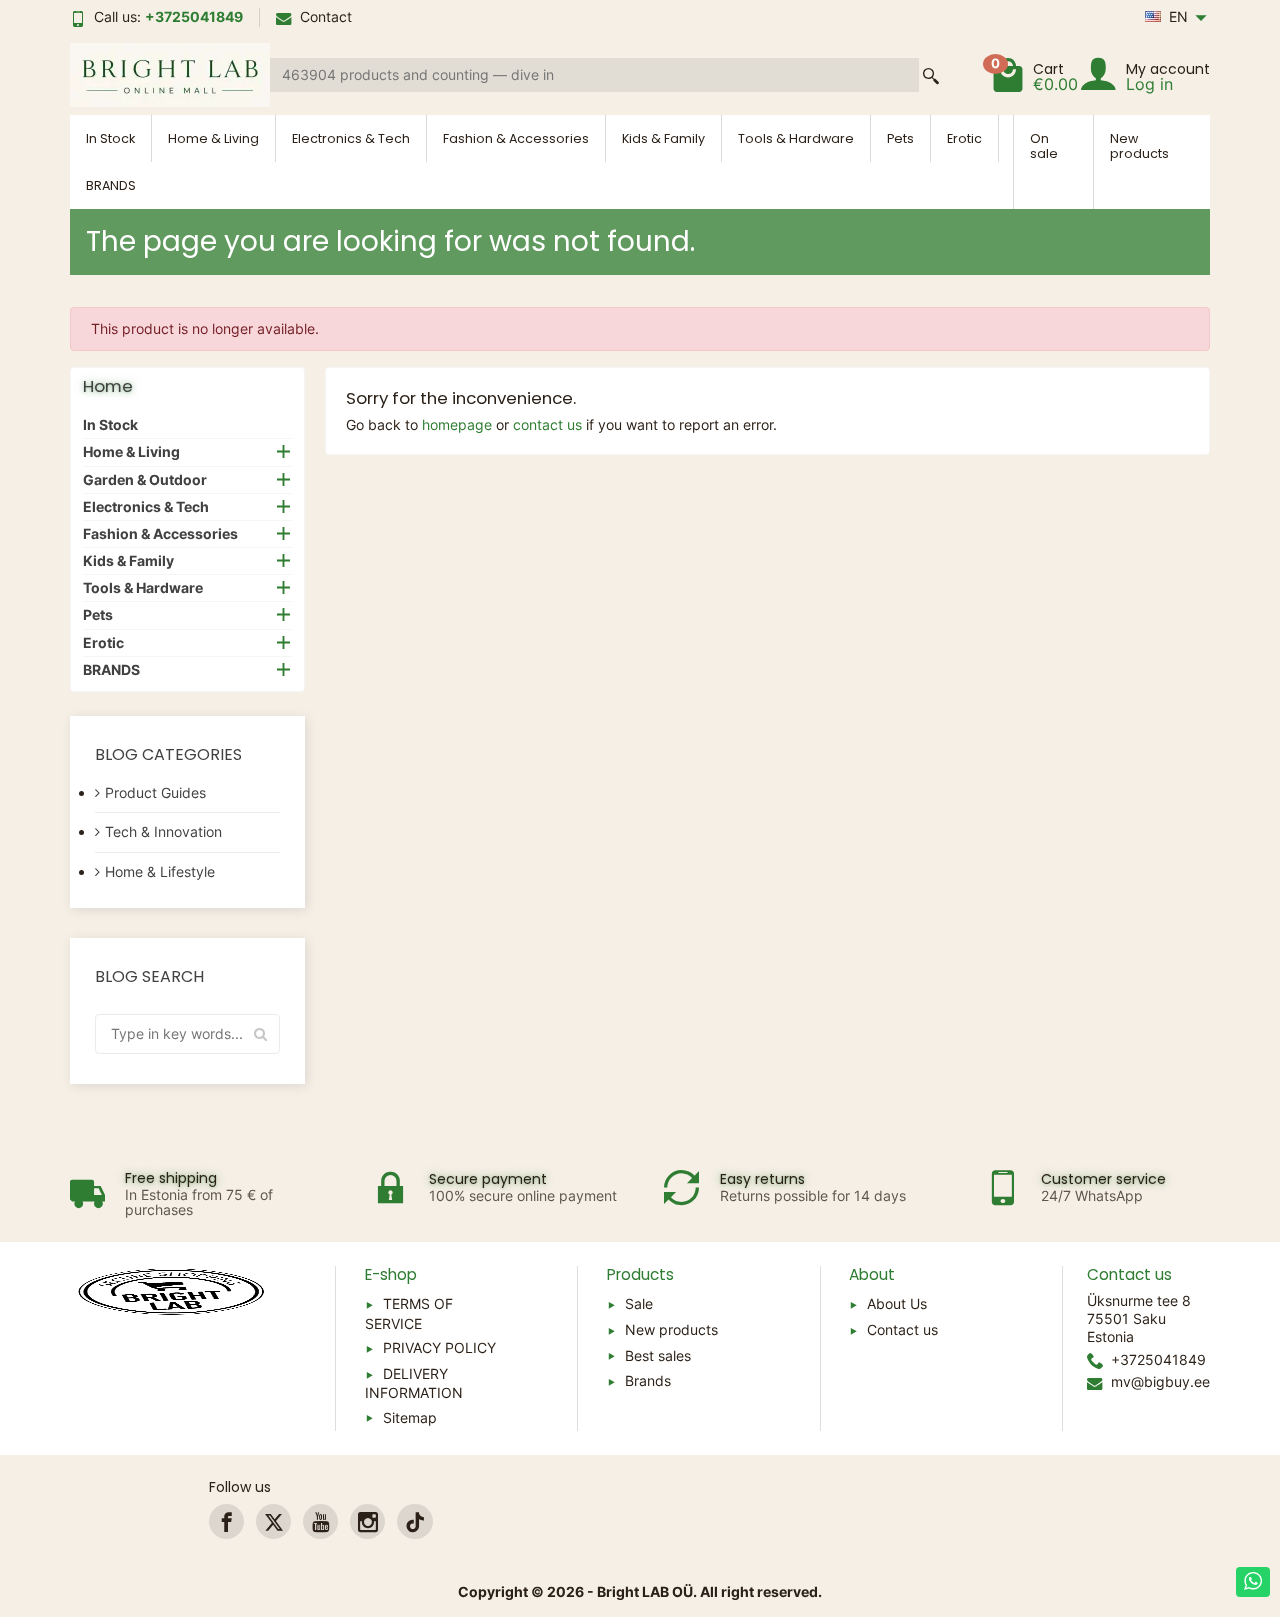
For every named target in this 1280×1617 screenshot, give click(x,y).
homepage (457, 424)
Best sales (658, 1355)
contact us (547, 424)
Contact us (902, 1329)
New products (1139, 146)
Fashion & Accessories (516, 138)
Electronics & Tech (351, 138)
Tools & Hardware (796, 138)
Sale (639, 1303)
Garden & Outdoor (145, 479)
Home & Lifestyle (160, 871)
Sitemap (410, 1417)
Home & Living (213, 138)
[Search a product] (931, 75)
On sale (1044, 146)
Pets (900, 138)
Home (108, 386)
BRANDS (111, 185)
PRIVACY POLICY (439, 1347)
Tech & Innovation (163, 831)
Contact (326, 16)
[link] (226, 1521)
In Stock (110, 138)
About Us (897, 1303)
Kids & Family (663, 138)
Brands (648, 1380)
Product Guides (155, 792)
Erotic (964, 138)
